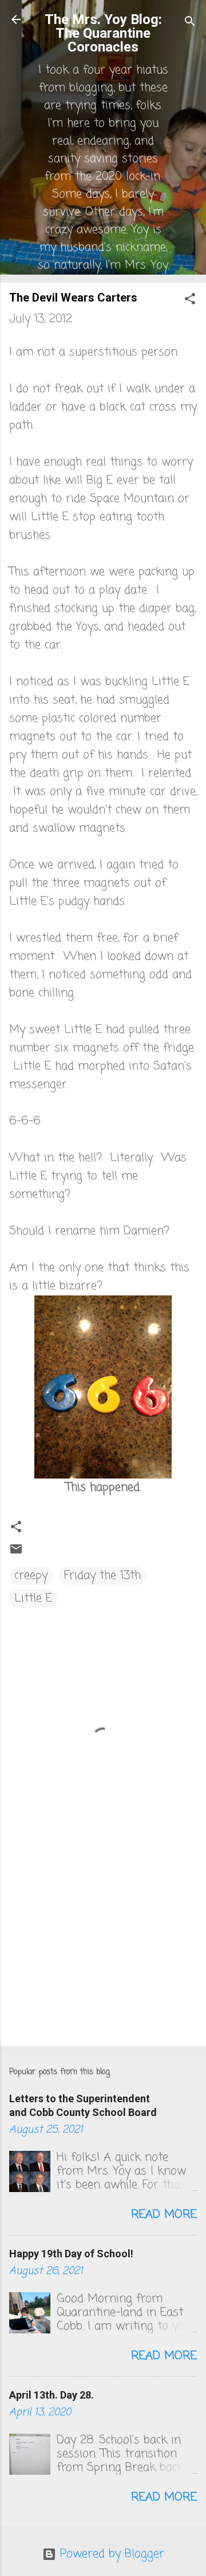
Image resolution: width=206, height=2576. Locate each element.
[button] (190, 301)
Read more (164, 2215)
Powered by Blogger (110, 2554)
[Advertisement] (103, 1956)
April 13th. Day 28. (51, 2395)
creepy (31, 1576)
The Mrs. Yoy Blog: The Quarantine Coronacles (103, 33)
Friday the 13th (102, 1576)
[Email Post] (16, 1553)
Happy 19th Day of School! (71, 2254)
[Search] (190, 23)
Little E (33, 1598)
